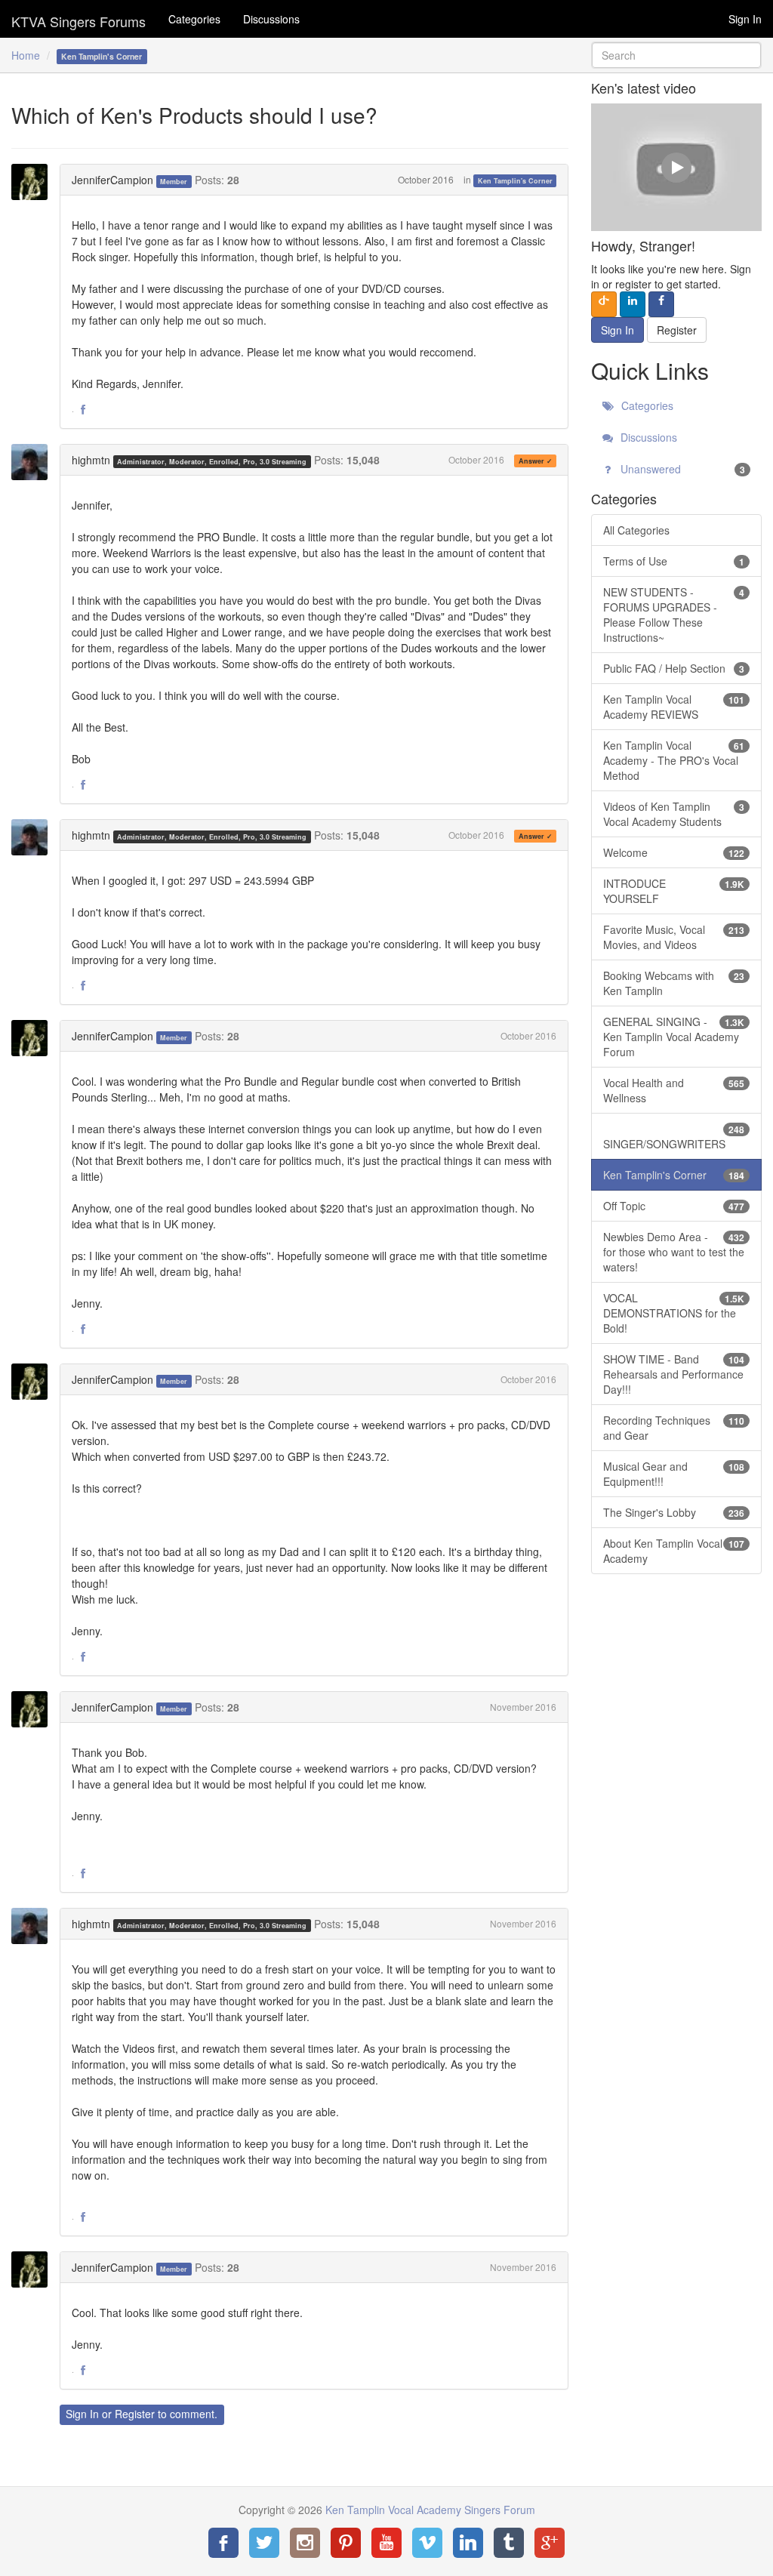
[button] (83, 410)
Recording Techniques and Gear (674, 1428)
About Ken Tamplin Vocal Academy (674, 1551)
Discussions (271, 19)
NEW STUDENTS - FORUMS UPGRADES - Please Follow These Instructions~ (674, 615)
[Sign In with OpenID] (604, 304)
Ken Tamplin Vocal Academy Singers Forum (79, 19)
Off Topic (674, 1206)
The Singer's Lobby (674, 1512)
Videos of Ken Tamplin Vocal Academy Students (674, 814)
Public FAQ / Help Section (674, 668)
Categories (194, 19)
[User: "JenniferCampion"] (34, 182)
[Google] (550, 2543)
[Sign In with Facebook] (661, 304)
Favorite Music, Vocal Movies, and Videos (674, 937)
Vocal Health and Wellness (674, 1090)
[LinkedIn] (468, 2543)
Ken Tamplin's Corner (515, 181)
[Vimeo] (427, 2543)
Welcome (674, 852)
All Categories (636, 530)
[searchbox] (676, 55)
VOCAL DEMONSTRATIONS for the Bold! (674, 1313)
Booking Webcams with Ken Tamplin (674, 983)
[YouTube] (386, 2543)
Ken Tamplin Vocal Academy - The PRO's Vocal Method (674, 760)
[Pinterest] (346, 2543)
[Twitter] (264, 2543)
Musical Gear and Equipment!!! (674, 1474)
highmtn (91, 460)
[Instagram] (305, 2543)
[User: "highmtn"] (34, 462)
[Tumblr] (509, 2543)
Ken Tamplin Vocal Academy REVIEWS (674, 707)
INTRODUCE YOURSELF (674, 891)
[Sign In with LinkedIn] (633, 304)
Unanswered (681, 469)
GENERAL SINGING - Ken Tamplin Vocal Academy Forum (674, 1037)
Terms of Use (674, 561)
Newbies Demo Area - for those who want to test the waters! (674, 1252)
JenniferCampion (112, 180)
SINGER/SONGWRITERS (674, 1137)
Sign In (745, 19)
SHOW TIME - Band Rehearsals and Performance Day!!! (674, 1374)
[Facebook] (223, 2543)
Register (135, 2414)
